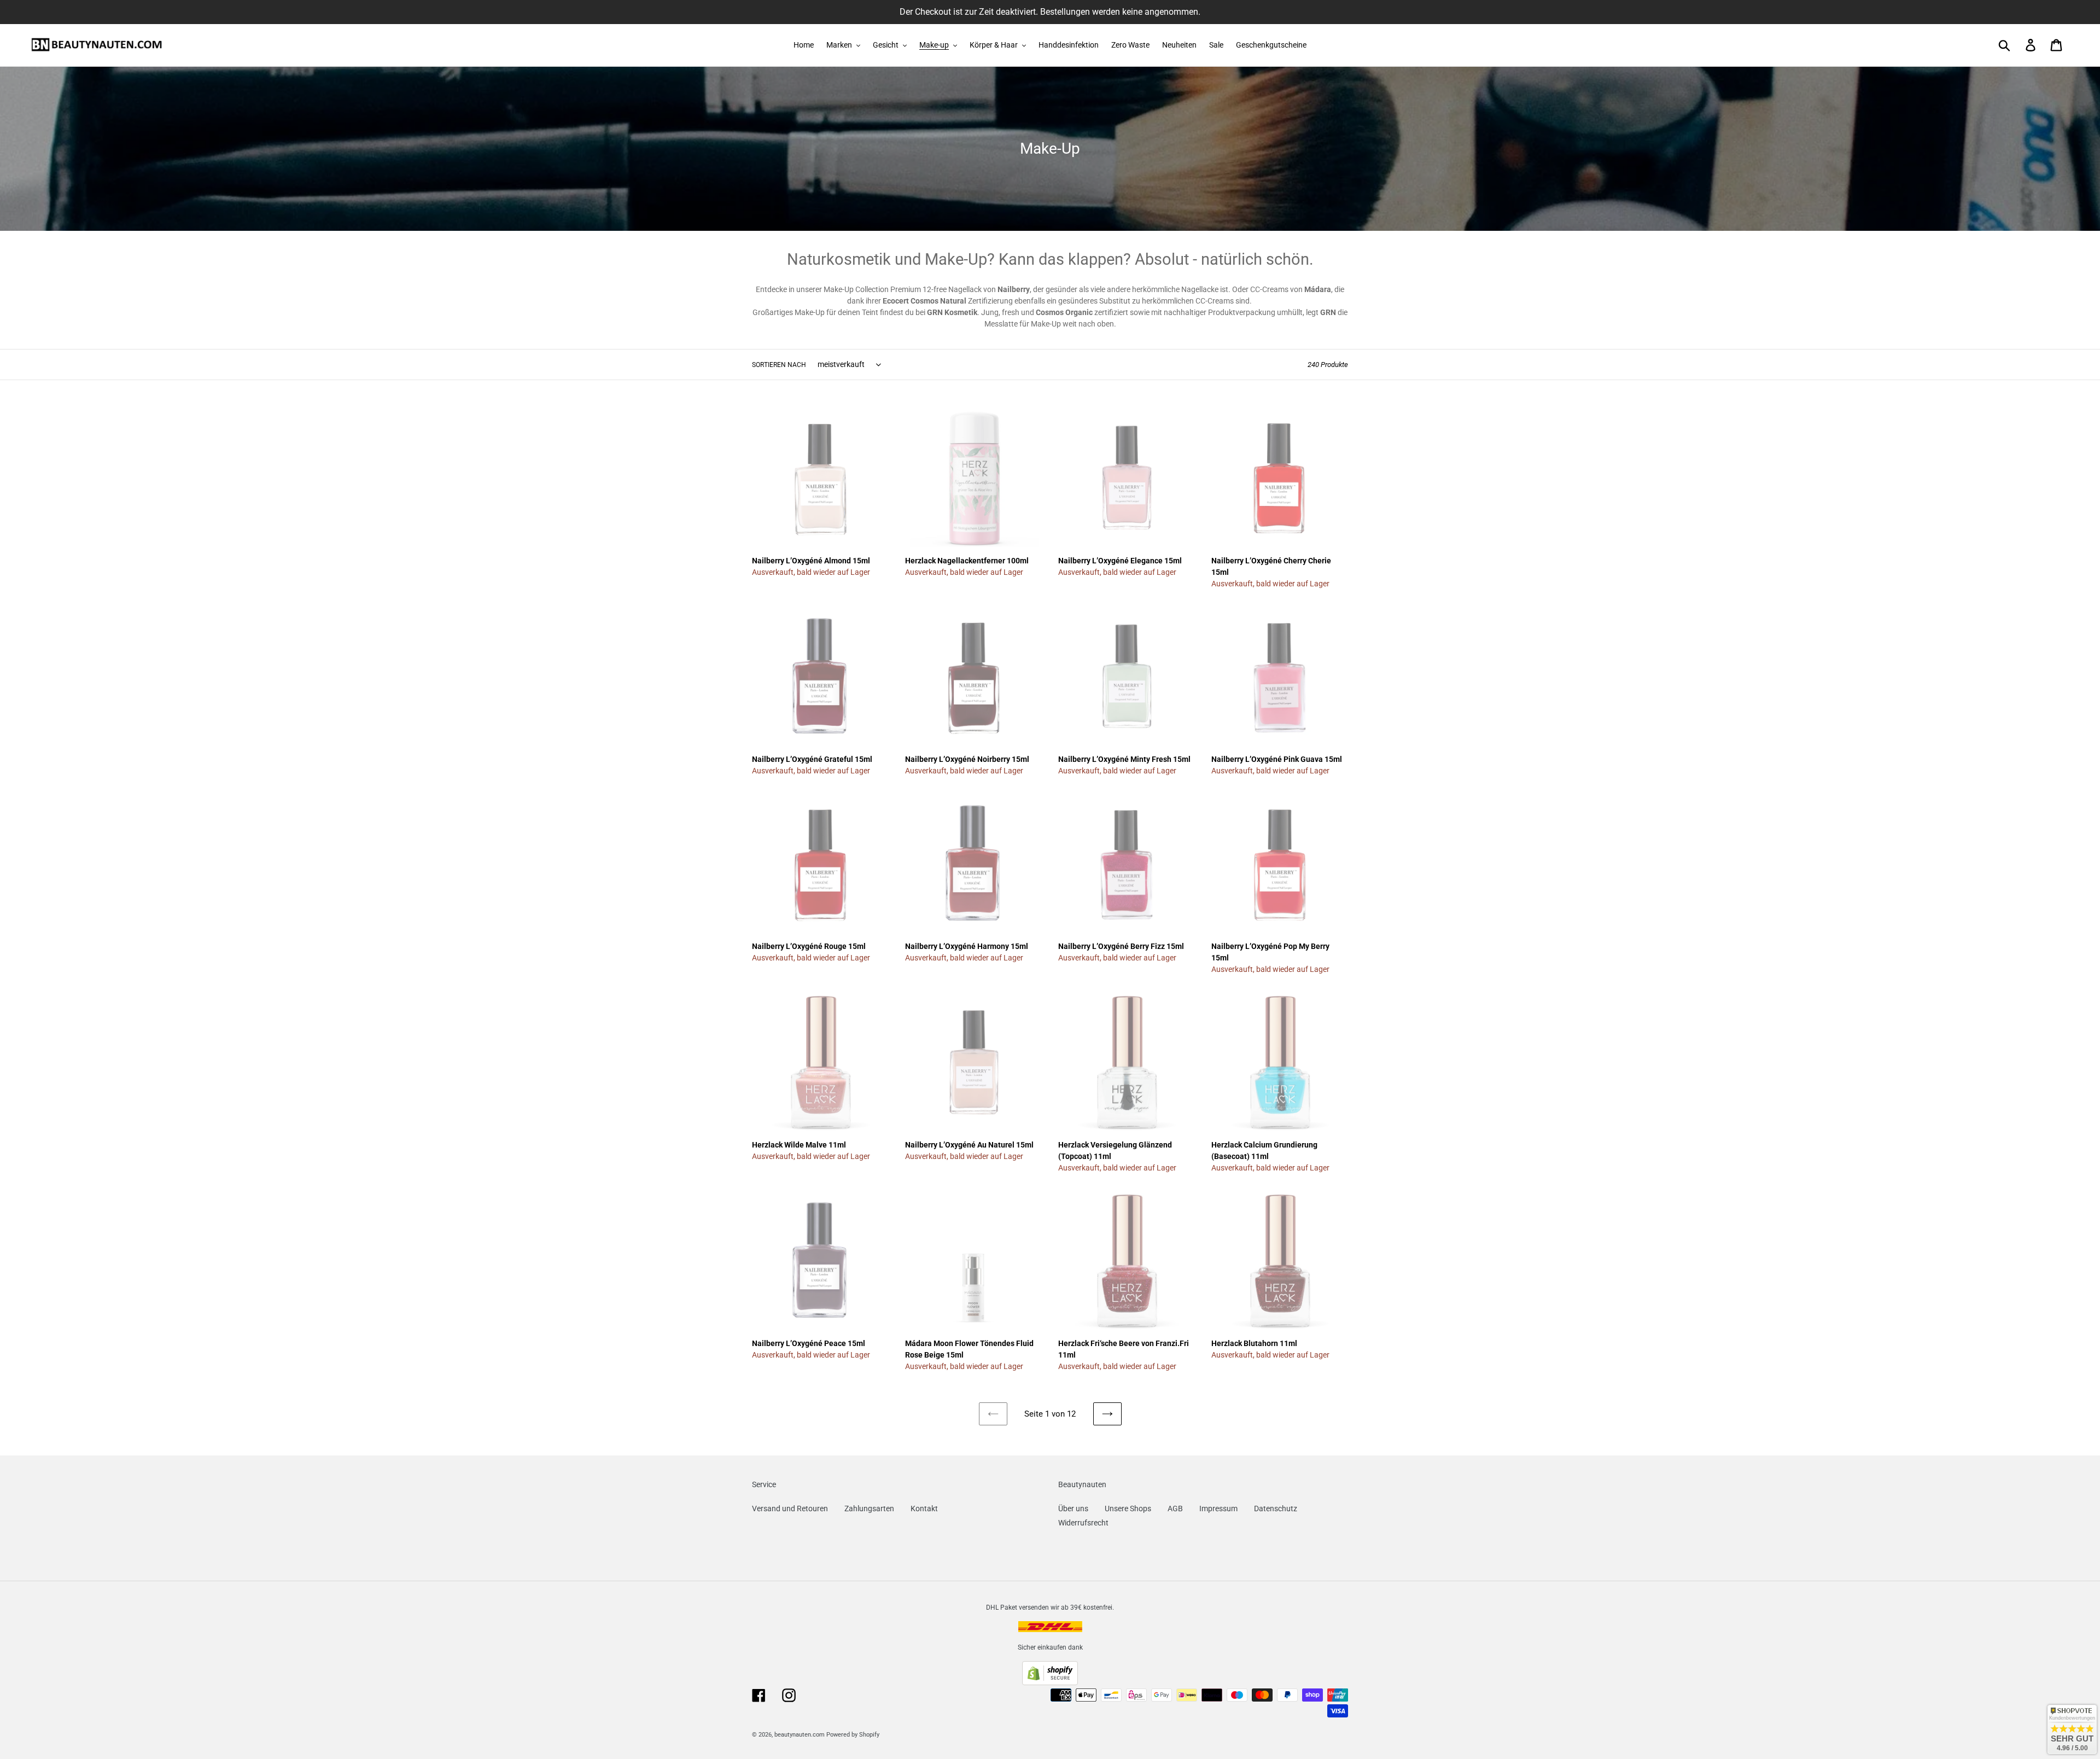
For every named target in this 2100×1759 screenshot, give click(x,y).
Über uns (1073, 1508)
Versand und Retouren (790, 1508)
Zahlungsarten (869, 1508)
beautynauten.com (800, 1735)
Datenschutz (1276, 1508)
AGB (1175, 1508)
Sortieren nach (779, 365)
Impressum (1218, 1508)
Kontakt (924, 1508)
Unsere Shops (1128, 1508)
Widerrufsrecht (1083, 1523)
